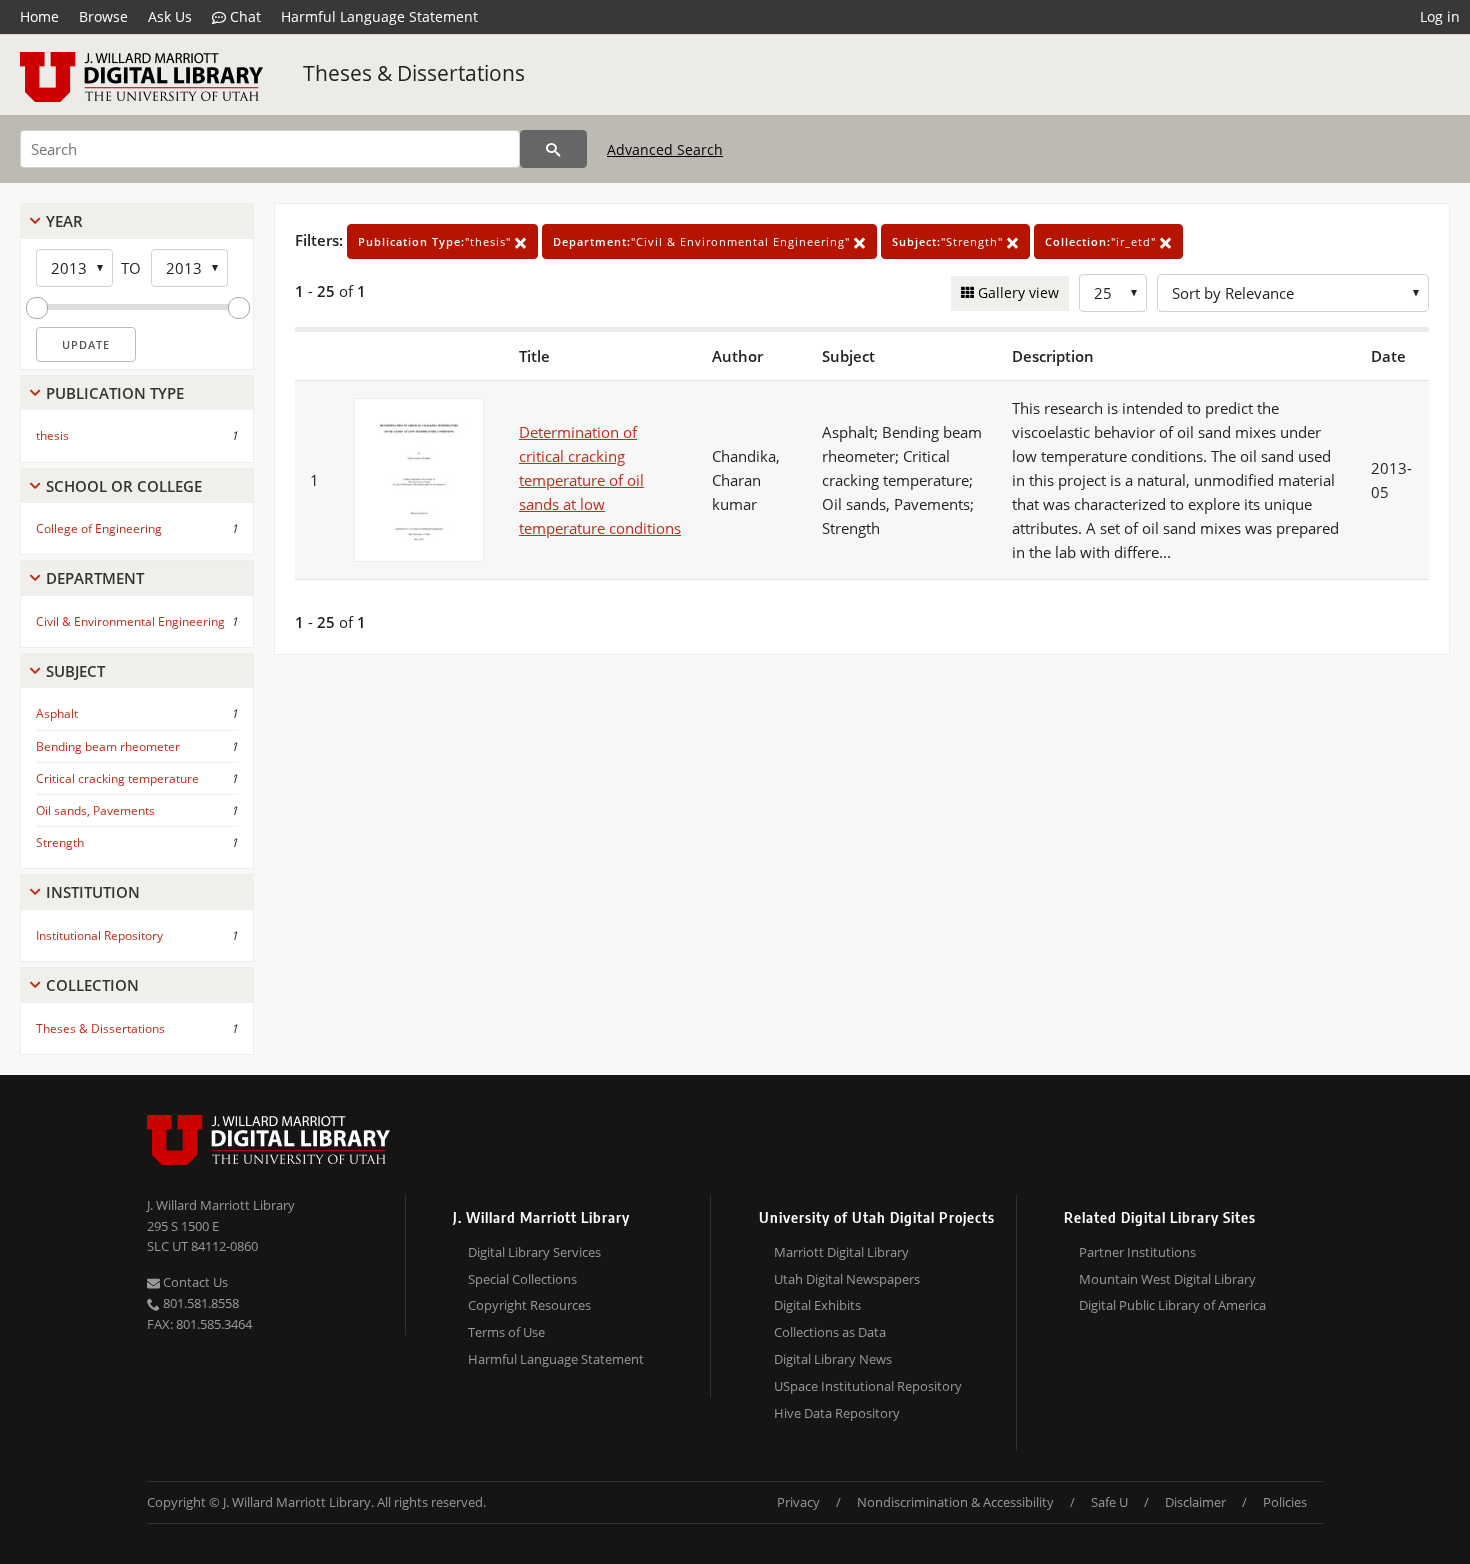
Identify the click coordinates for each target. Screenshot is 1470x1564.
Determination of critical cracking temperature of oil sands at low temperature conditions (600, 480)
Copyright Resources (529, 1305)
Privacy (798, 1502)
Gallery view (1016, 292)
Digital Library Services (534, 1252)
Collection (92, 985)
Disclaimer (1195, 1502)
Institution (93, 892)
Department (95, 578)
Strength (60, 842)
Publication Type (115, 393)
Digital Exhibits (817, 1305)
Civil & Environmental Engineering (130, 621)
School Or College (124, 486)
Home (39, 16)
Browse (103, 16)
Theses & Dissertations (414, 73)
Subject (75, 671)
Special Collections (522, 1279)
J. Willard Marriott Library (221, 1205)
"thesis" (436, 241)
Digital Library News (833, 1359)
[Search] (553, 149)
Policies (1285, 1502)
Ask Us (170, 16)
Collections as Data (830, 1332)
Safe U (1109, 1502)
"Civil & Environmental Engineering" (703, 241)
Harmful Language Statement (379, 16)
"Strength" (949, 241)
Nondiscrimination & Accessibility (955, 1502)
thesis (52, 435)
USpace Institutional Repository (868, 1386)
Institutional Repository (99, 935)
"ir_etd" (1102, 241)
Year (64, 221)
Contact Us (194, 1282)
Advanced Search (665, 149)
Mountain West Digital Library (1167, 1279)
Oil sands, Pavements (95, 810)
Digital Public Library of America (1172, 1305)
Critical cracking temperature (117, 778)
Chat (243, 16)
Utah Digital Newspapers (847, 1279)
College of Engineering (99, 528)
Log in (1440, 16)
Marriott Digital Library (841, 1252)
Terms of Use (506, 1332)
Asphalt (57, 713)
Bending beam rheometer (108, 746)
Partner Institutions (1137, 1252)
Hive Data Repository (837, 1413)
